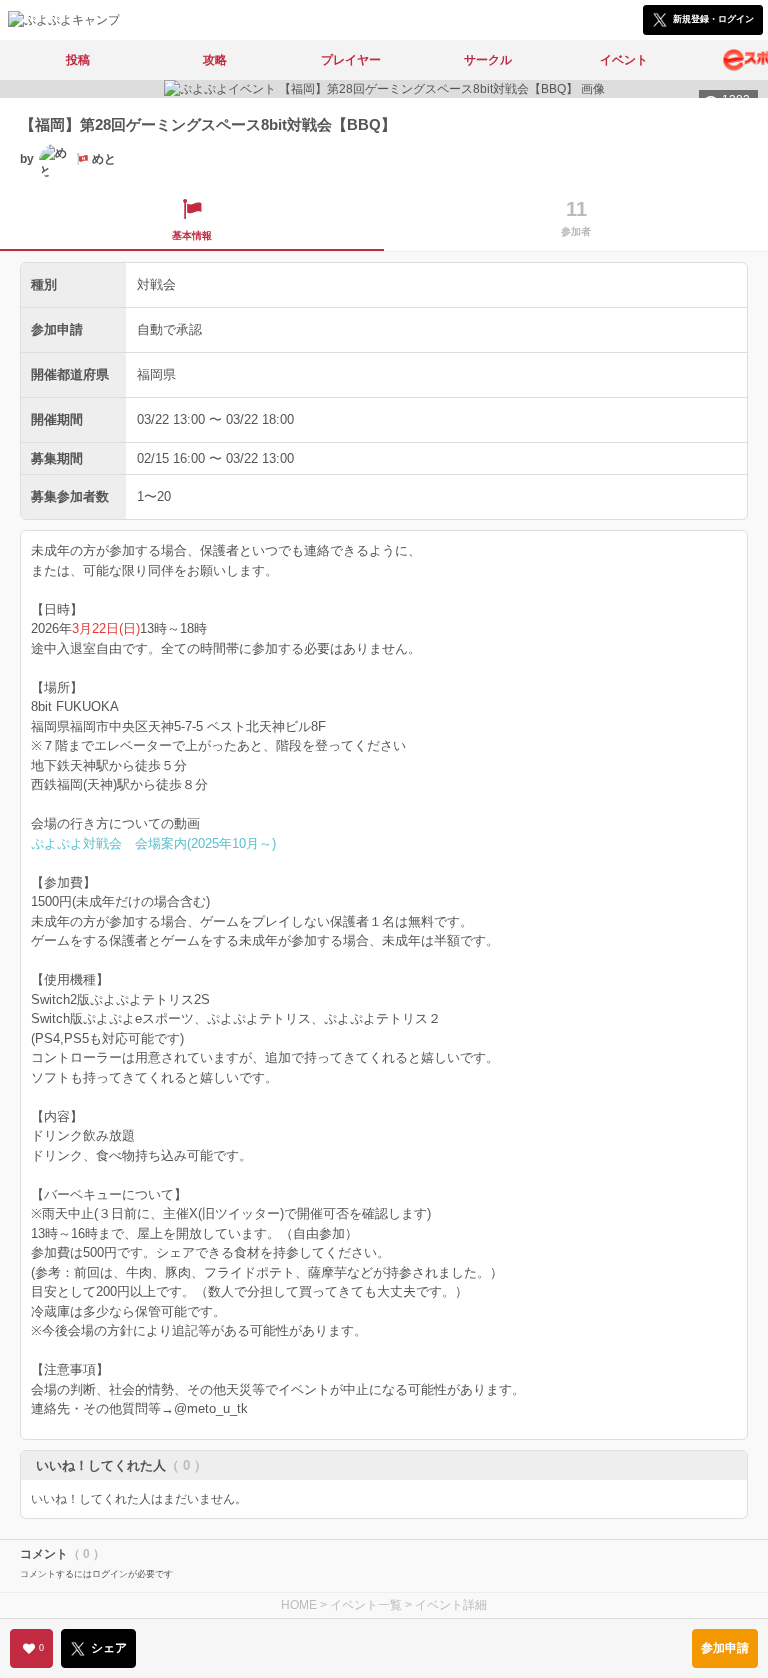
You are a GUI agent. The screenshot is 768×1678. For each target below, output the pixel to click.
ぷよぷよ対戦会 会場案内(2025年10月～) (153, 843)
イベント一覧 (366, 1605)
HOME (299, 1605)
